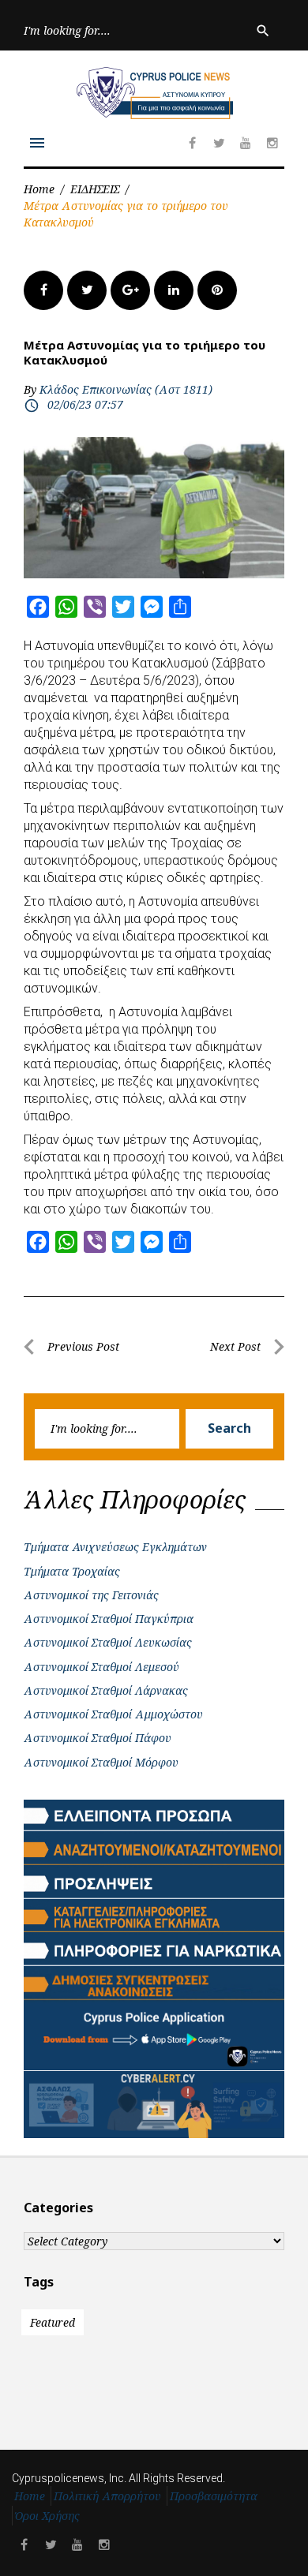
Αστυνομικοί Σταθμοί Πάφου (98, 1738)
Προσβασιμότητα (214, 2496)
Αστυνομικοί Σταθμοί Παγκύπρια (109, 1619)
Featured (53, 2322)
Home (39, 189)
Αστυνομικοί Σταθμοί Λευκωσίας (108, 1642)
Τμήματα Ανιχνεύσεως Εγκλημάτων (115, 1547)
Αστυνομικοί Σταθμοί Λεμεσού (101, 1667)
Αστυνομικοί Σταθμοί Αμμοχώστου (113, 1714)
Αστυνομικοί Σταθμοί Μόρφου (101, 1762)
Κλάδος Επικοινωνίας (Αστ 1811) (126, 389)
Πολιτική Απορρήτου (107, 2496)
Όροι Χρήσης (47, 2516)
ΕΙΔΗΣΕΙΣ (95, 189)
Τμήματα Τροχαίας (72, 1571)
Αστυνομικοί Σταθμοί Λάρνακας (106, 1690)
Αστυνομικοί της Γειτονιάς (91, 1595)
